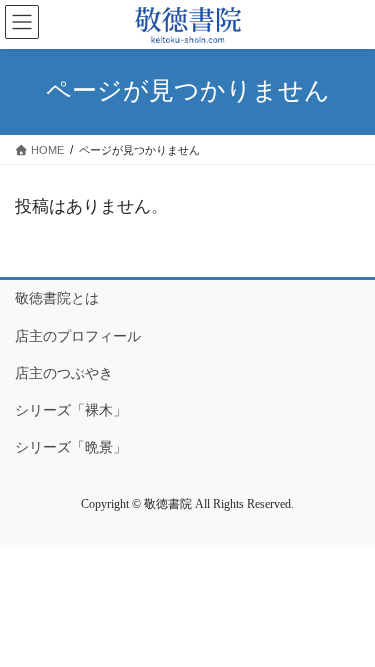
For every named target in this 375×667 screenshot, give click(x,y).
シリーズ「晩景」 (71, 447)
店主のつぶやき (64, 373)
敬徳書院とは (57, 298)
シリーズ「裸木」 (71, 410)
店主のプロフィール (78, 336)
